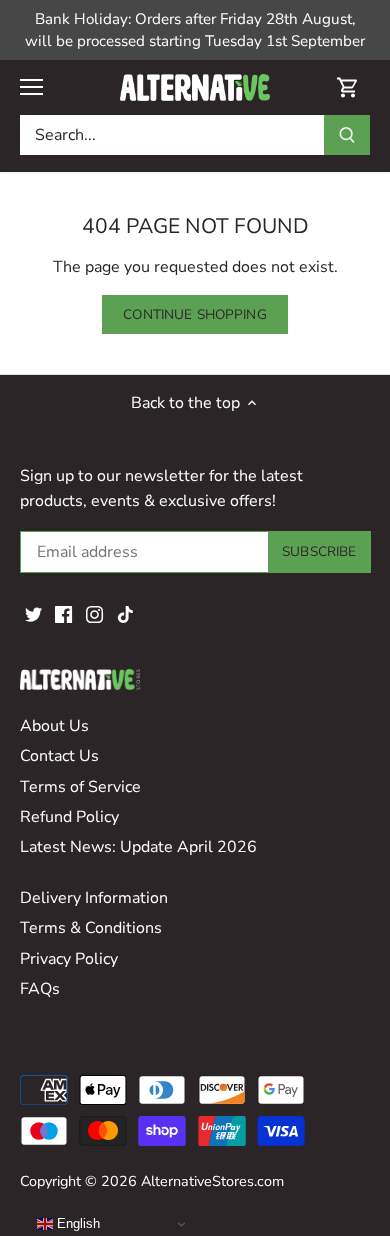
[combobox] (172, 135)
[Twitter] (33, 613)
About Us (54, 726)
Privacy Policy (69, 959)
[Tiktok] (125, 613)
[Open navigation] (31, 87)
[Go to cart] (348, 87)
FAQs (40, 989)
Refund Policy (69, 817)
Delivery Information (94, 898)
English (76, 1223)
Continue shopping (194, 314)
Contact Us (59, 756)
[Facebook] (63, 613)
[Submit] (347, 135)
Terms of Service (80, 787)
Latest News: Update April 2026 (138, 847)
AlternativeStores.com (212, 1181)
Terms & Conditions (91, 928)
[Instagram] (94, 613)
